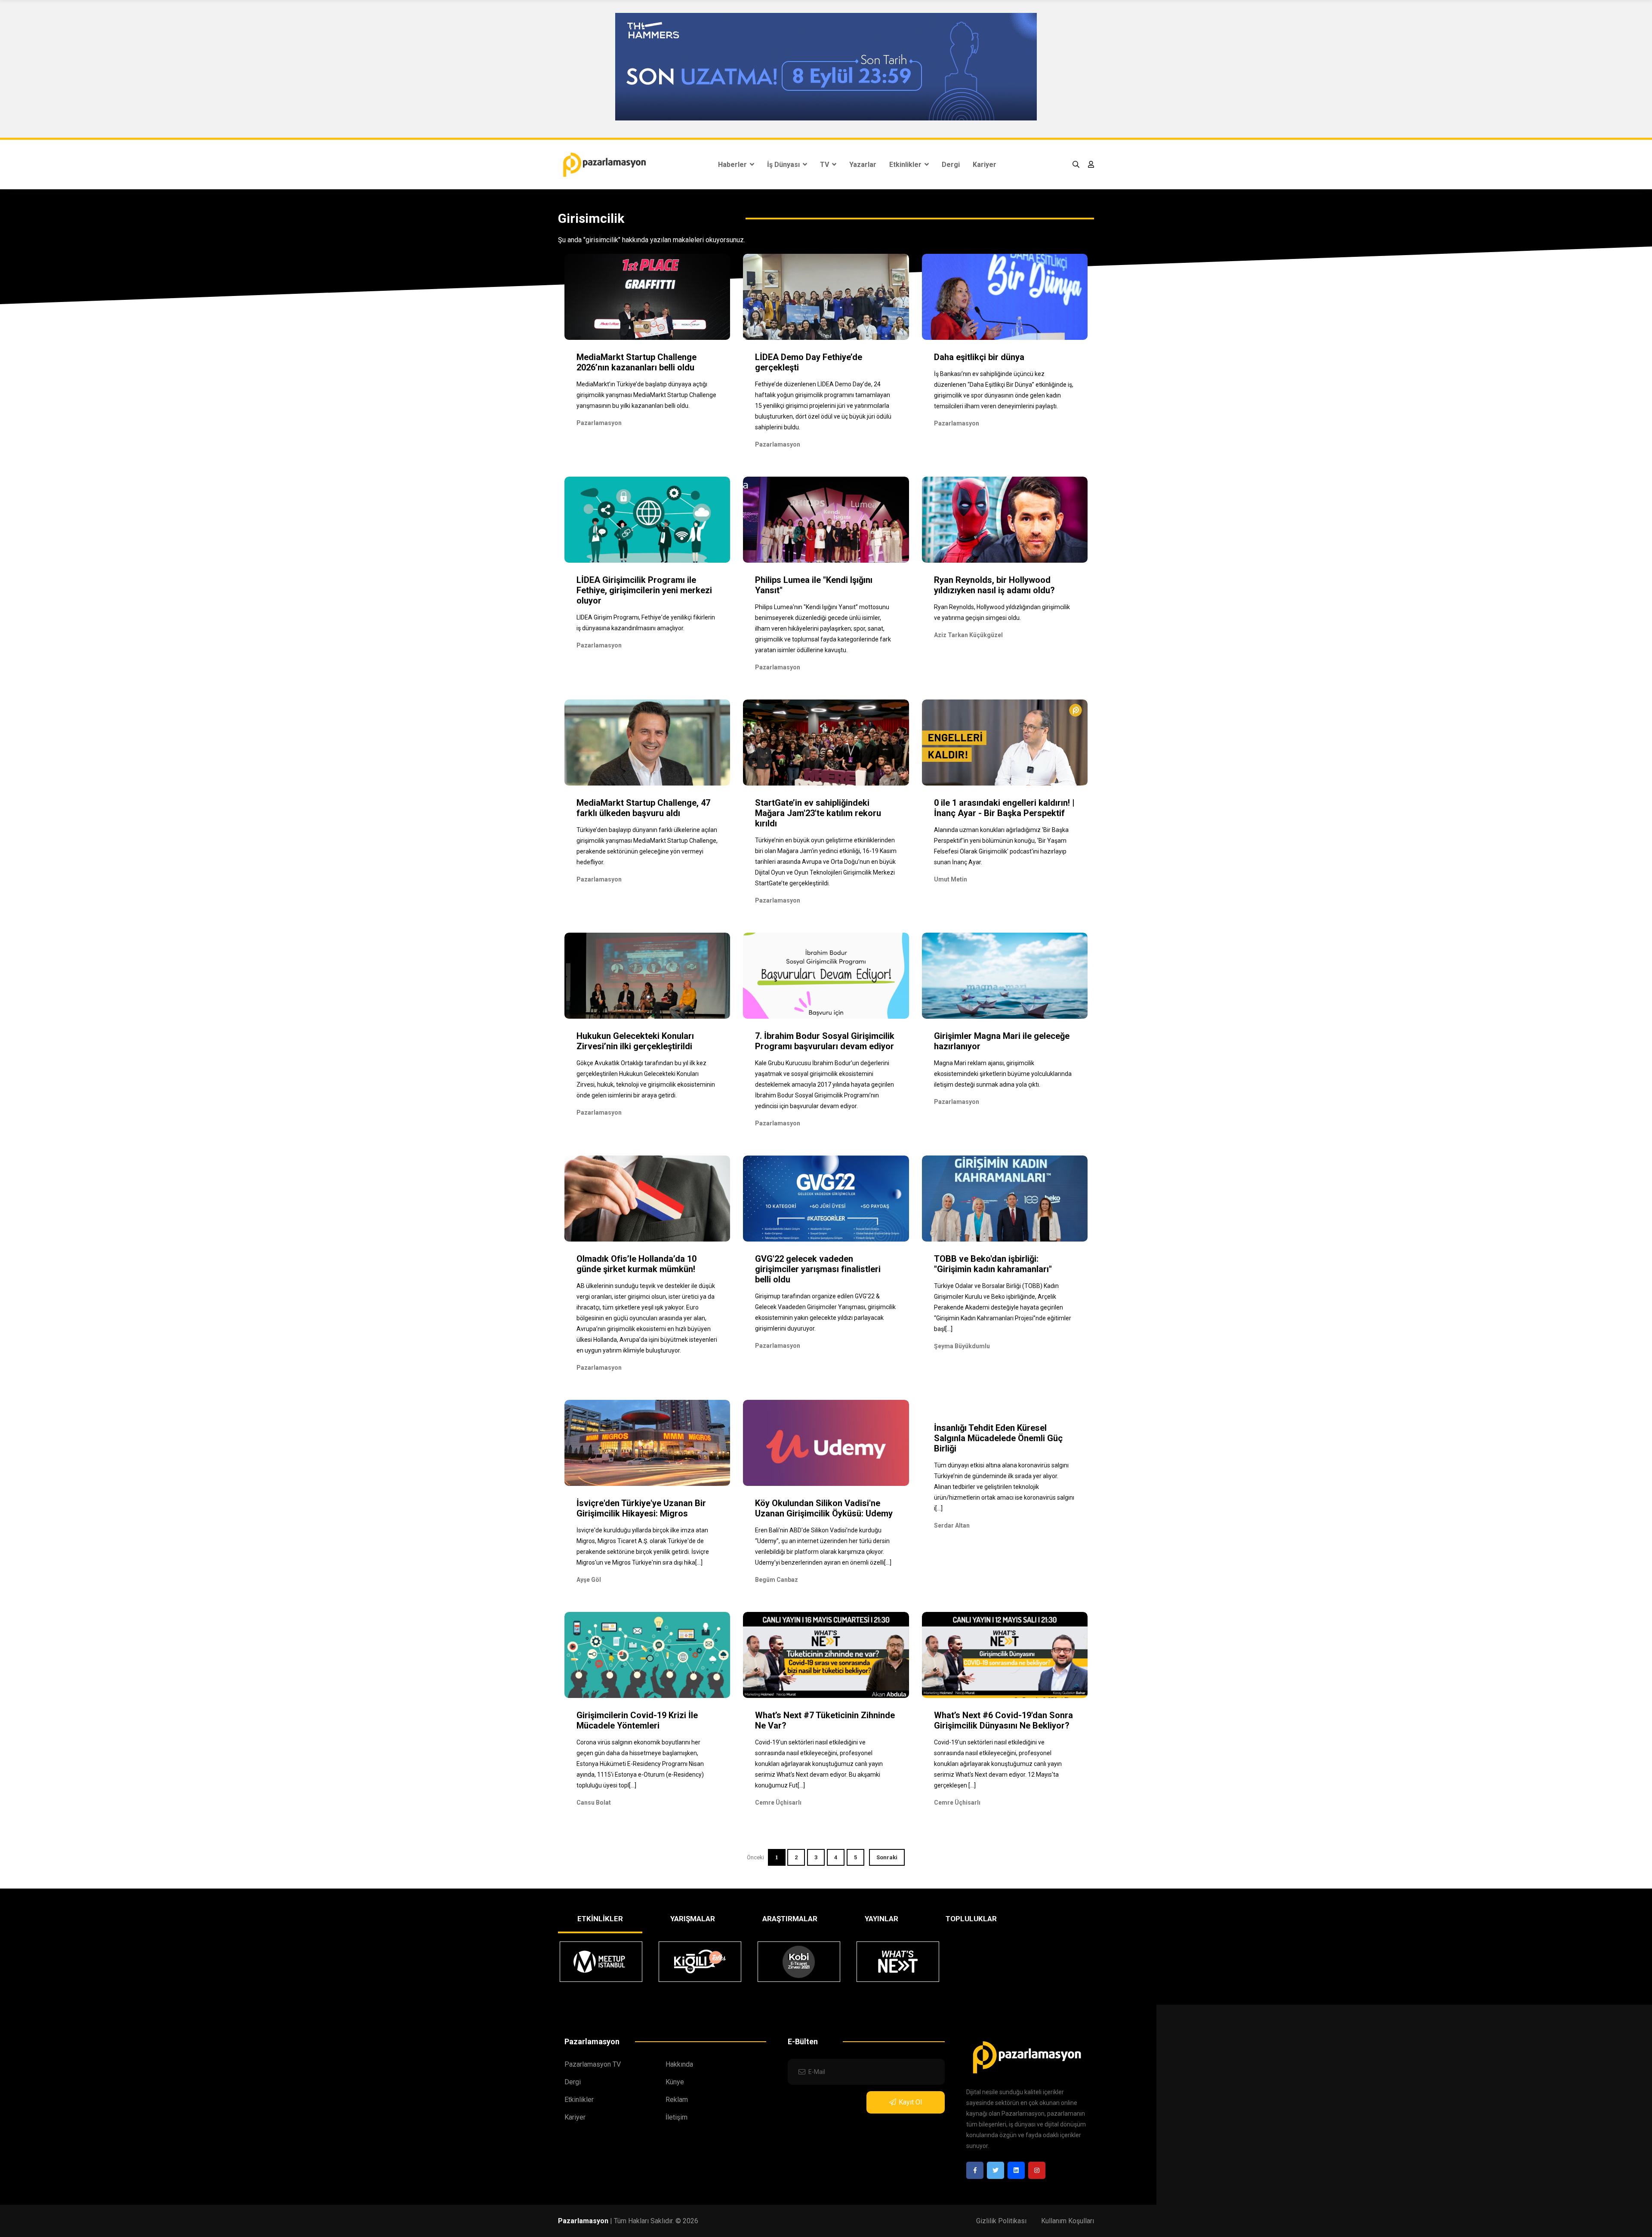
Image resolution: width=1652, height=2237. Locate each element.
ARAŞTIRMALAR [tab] (790, 1919)
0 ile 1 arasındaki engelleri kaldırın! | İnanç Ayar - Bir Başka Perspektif (1004, 808)
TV (825, 165)
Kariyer (985, 165)
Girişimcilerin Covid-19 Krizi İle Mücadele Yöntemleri (637, 1720)
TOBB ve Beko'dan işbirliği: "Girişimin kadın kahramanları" (993, 1264)
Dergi (951, 165)
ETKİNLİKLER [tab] (600, 1919)
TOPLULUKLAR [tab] (971, 1919)
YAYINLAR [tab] (881, 1919)
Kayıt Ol (910, 2102)
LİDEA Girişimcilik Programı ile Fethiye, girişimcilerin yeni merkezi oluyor (644, 590)
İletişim (677, 2117)
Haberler (733, 165)
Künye (675, 2082)
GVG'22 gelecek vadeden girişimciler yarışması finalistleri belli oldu (818, 1269)
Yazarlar (863, 165)
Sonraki (887, 1857)
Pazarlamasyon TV (593, 2064)
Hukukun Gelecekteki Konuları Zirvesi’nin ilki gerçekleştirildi (635, 1041)
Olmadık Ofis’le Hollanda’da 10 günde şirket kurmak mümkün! (636, 1264)
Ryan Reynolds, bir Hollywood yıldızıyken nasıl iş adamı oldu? (994, 585)
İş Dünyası (784, 165)
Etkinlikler (906, 165)
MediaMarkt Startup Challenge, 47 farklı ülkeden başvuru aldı (643, 808)
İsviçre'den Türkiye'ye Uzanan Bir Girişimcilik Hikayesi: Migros (641, 1508)
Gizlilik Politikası (1001, 2221)
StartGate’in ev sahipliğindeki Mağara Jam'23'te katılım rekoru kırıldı (818, 813)
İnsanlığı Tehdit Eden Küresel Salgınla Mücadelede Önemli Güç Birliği (998, 1438)
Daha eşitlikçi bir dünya (979, 357)
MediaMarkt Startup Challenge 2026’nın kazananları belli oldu (636, 362)
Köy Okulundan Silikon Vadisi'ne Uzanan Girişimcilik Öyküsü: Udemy (824, 1508)
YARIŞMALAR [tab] (693, 1919)
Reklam (677, 2100)
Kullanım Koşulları (1068, 2221)
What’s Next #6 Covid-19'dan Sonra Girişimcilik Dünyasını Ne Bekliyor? (1003, 1720)
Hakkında (679, 2064)
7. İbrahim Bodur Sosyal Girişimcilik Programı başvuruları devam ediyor (825, 1041)
